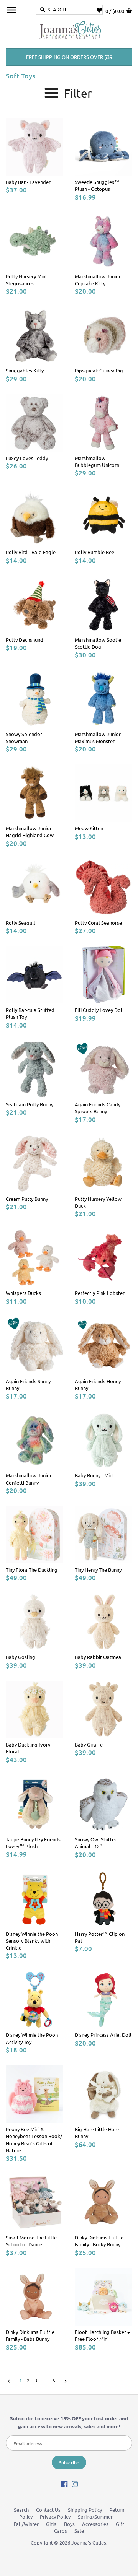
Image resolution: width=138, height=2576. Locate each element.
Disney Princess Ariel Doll (103, 2035)
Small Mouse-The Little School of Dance (31, 2241)
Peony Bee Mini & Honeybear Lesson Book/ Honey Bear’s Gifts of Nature (34, 2140)
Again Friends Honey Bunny (98, 1385)
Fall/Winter (26, 2524)
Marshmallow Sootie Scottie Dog (98, 643)
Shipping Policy (85, 2510)
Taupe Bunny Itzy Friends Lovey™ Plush (33, 1843)
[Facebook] (64, 2483)
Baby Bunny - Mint (94, 1475)
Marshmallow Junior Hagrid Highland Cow (30, 832)
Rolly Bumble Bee (94, 552)
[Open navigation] (11, 10)
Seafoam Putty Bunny (30, 1104)
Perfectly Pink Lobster (100, 1293)
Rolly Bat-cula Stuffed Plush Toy (30, 1013)
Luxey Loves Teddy (27, 458)
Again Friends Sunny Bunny (28, 1385)
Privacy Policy (55, 2517)
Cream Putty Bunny (27, 1199)
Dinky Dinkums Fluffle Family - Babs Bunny (30, 2335)
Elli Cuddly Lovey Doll (99, 1010)
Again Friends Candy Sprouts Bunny (98, 1108)
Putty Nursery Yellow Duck (98, 1202)
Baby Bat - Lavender (28, 182)
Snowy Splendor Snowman (24, 738)
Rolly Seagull (21, 923)
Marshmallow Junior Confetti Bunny (29, 1479)
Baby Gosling (21, 1657)
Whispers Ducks (23, 1293)
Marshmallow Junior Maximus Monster (98, 738)
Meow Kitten (89, 828)
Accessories (95, 2524)
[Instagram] (75, 2483)
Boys (69, 2524)
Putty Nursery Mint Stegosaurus (26, 280)
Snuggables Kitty (25, 370)
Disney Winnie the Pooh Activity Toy (32, 2038)
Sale (79, 2531)
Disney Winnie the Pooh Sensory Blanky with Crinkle (32, 1941)
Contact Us (48, 2510)
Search (21, 2510)
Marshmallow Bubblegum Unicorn (97, 461)
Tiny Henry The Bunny (98, 1570)
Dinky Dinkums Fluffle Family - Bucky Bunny (99, 2241)
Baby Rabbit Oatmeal (99, 1657)
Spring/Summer (95, 2517)
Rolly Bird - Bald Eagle (31, 552)
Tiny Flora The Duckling (32, 1570)
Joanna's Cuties (89, 2543)
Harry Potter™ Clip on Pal (100, 1937)
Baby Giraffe (89, 1744)
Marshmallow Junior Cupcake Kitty (98, 280)
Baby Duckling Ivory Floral (28, 1748)
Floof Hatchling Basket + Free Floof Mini (102, 2335)
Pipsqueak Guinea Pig (99, 370)
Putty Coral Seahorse (99, 923)
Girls (51, 2524)
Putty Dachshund (25, 640)
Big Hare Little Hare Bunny (97, 2133)
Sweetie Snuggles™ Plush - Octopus (97, 185)
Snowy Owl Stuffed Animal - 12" (96, 1843)
